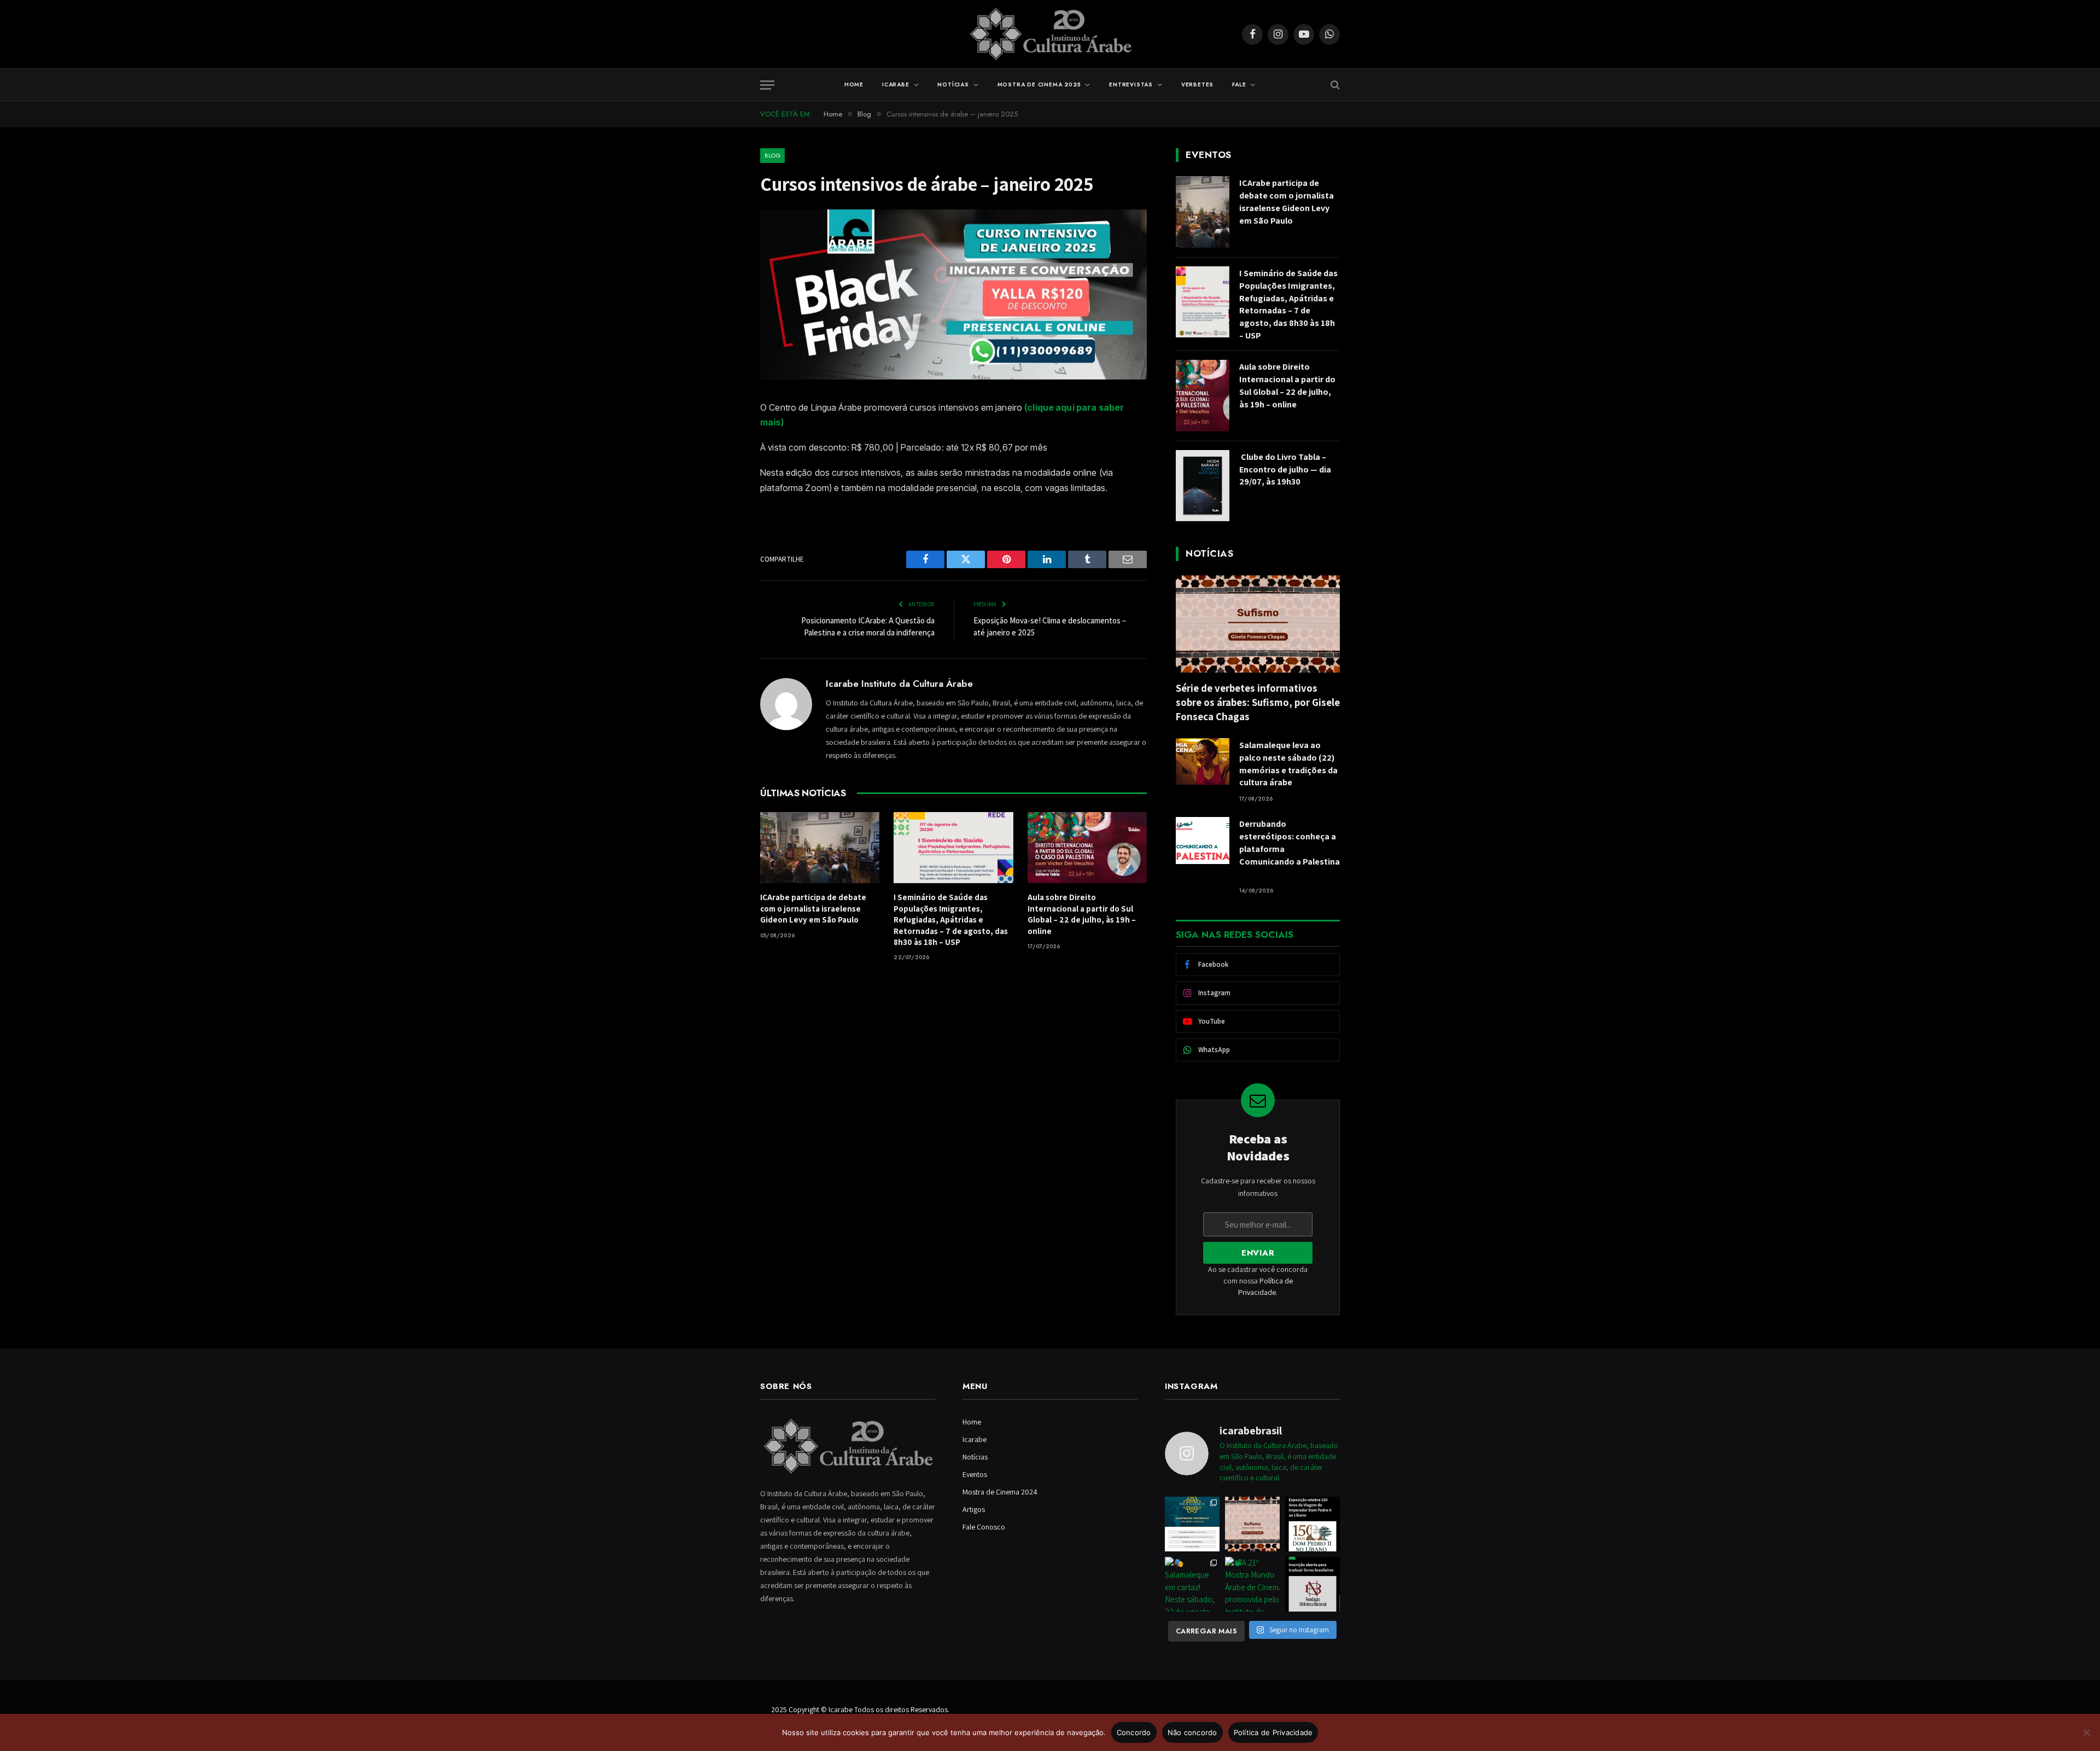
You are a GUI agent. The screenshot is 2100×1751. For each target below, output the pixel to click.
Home (854, 84)
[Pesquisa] (1334, 85)
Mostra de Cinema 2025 (1039, 84)
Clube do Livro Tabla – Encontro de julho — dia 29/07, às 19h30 (1285, 469)
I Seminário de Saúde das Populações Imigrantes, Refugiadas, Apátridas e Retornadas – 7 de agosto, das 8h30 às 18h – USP (951, 920)
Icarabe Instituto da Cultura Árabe (899, 684)
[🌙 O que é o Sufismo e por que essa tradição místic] (1252, 1524)
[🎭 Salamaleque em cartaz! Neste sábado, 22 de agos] (1192, 1584)
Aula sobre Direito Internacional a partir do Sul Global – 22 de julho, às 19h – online (1082, 914)
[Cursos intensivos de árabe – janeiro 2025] (953, 377)
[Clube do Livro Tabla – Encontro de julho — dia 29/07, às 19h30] (1203, 486)
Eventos (975, 1474)
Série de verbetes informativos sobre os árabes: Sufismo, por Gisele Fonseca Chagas (1258, 702)
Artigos (974, 1509)
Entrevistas (1131, 84)
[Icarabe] (1050, 34)
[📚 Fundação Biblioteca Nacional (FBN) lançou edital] (1312, 1584)
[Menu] (767, 85)
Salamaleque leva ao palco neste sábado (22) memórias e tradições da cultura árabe (1288, 764)
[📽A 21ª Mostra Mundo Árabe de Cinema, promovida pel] (1252, 1584)
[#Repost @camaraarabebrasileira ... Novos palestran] (1192, 1524)
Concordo (1134, 1732)
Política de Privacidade (1273, 1732)
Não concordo (1192, 1732)
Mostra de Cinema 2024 (1000, 1492)
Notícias (953, 84)
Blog (772, 155)
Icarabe (896, 84)
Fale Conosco (984, 1527)
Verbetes (1197, 84)
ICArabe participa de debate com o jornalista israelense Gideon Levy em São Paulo (813, 908)
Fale (1239, 84)
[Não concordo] (2086, 1732)
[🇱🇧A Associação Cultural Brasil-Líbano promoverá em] (1312, 1524)
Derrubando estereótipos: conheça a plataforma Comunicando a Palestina (1290, 849)
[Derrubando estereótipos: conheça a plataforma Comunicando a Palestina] (1203, 840)
